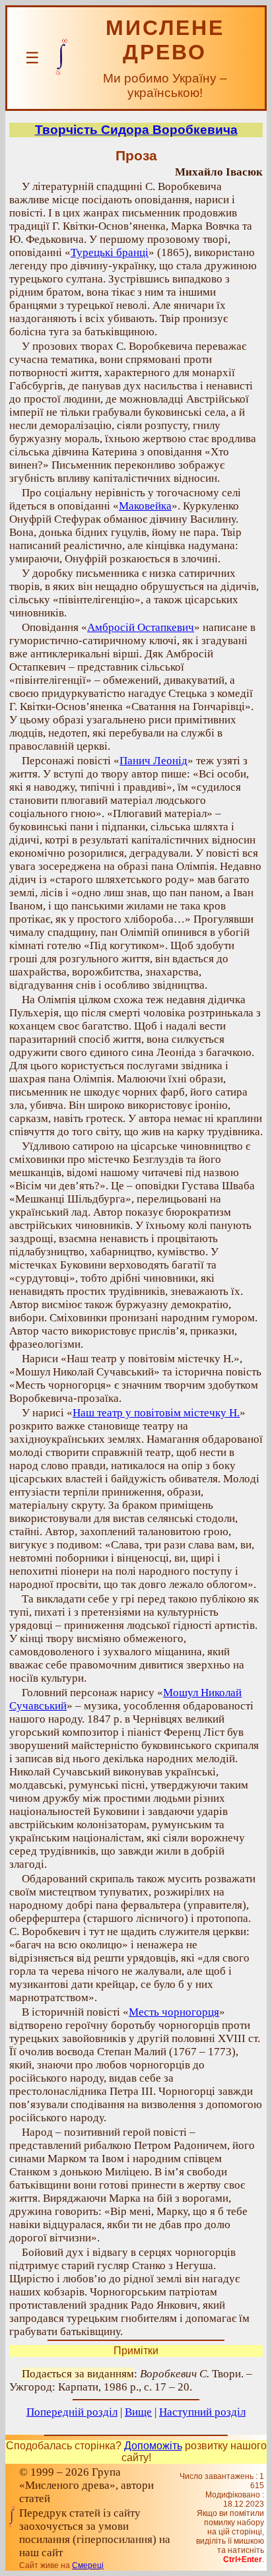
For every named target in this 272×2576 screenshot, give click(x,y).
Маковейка (145, 506)
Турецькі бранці (110, 252)
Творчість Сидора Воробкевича (136, 130)
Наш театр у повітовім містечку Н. (156, 1413)
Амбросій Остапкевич (141, 627)
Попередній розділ (72, 2412)
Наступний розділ (202, 2412)
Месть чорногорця (174, 2012)
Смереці (88, 2565)
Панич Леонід (153, 761)
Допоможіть (153, 2446)
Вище (138, 2412)
